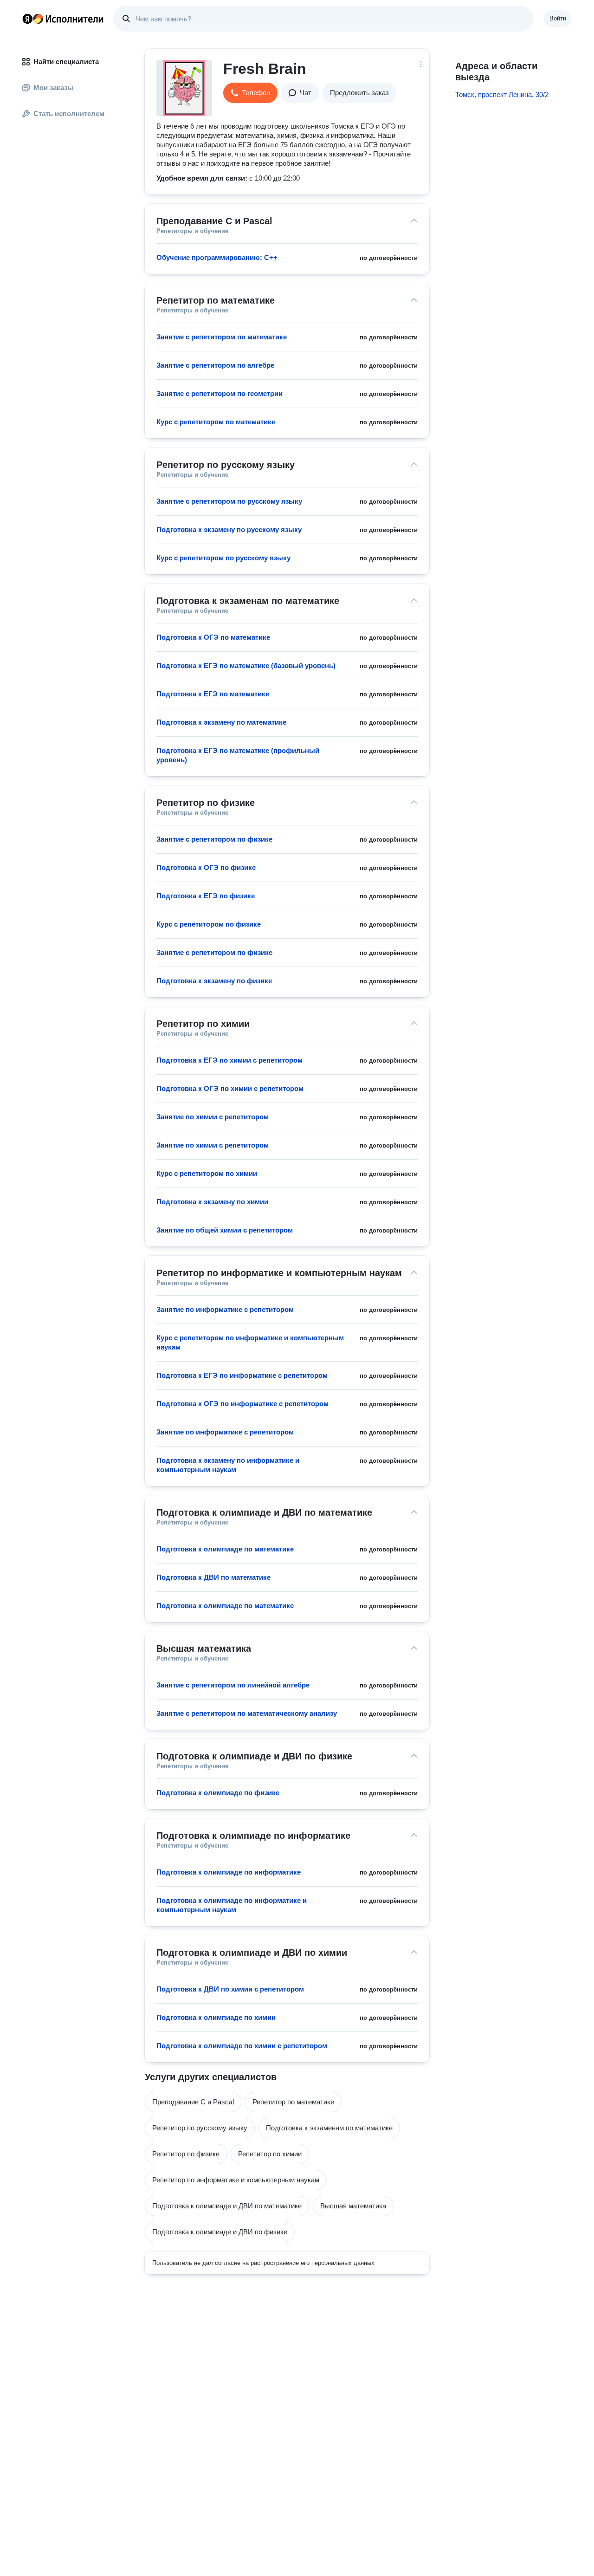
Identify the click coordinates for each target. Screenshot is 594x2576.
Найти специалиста (66, 62)
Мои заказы (53, 88)
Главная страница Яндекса (27, 19)
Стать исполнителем (69, 114)
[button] (250, 93)
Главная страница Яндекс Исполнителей (63, 19)
